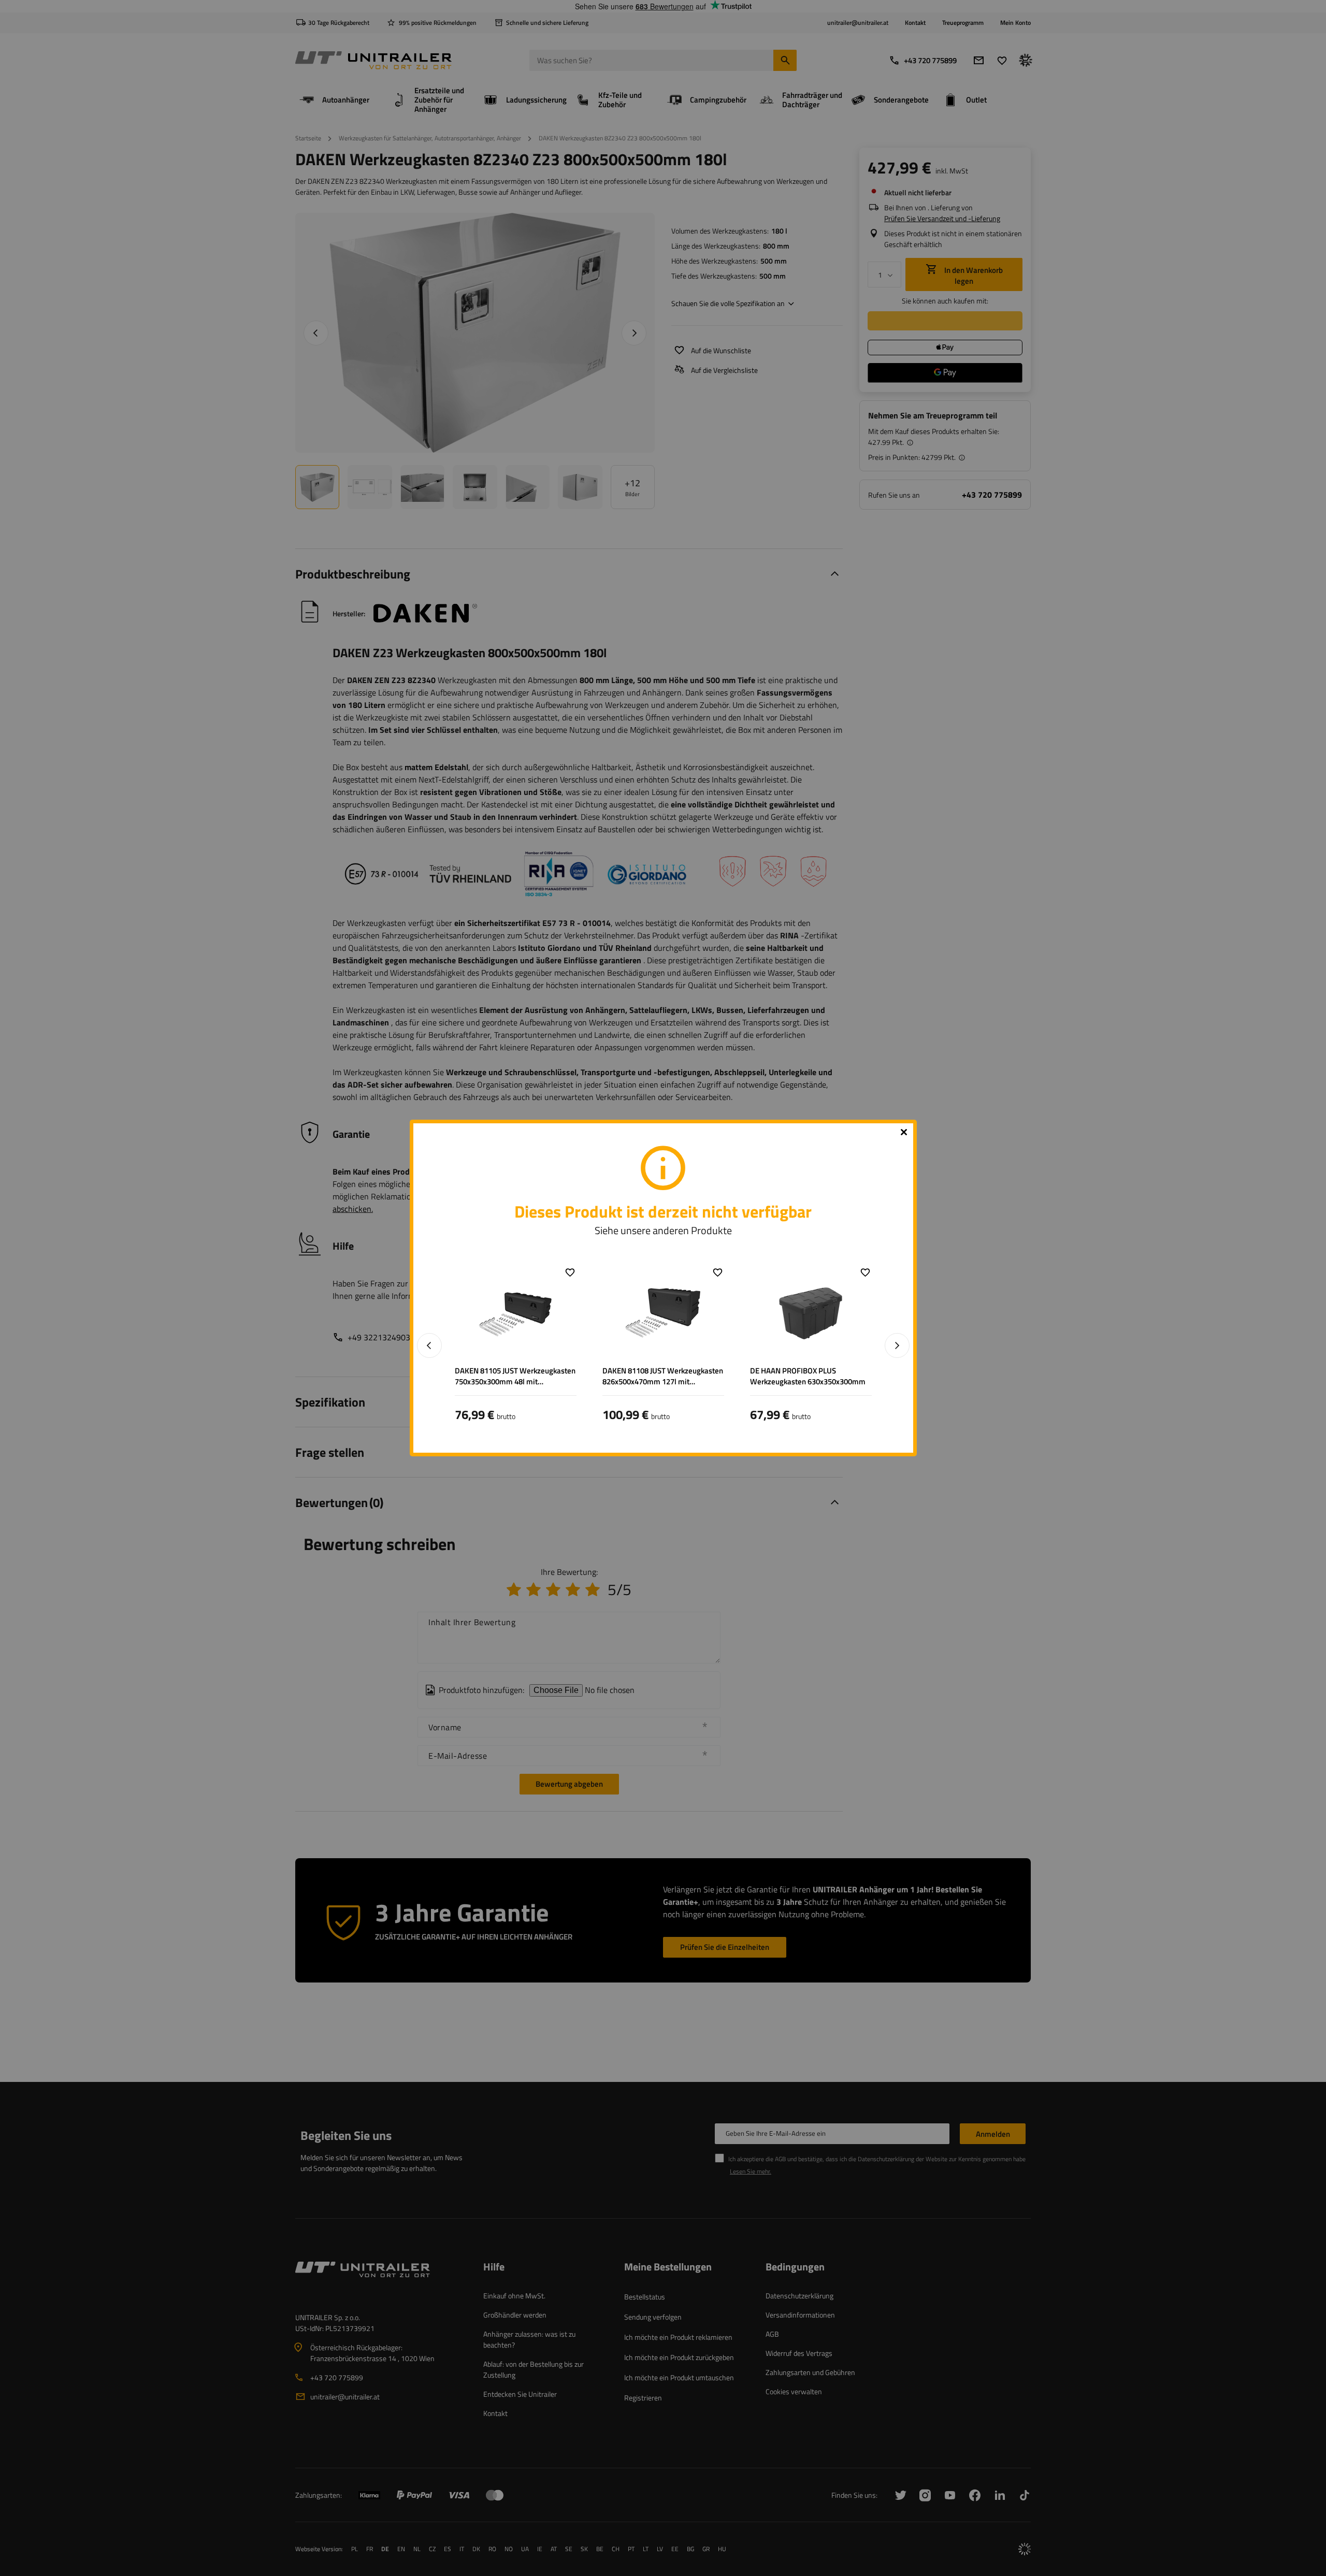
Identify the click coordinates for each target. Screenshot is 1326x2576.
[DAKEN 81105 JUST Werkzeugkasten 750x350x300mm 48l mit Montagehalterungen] (516, 1313)
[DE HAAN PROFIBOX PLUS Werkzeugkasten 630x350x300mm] (811, 1313)
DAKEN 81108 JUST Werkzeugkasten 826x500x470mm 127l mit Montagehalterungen (663, 1376)
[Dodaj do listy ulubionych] (570, 1272)
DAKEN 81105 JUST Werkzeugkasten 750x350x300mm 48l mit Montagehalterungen (515, 1376)
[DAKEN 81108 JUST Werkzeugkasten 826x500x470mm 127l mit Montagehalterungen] (663, 1313)
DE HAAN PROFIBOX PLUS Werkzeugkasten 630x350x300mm (808, 1376)
